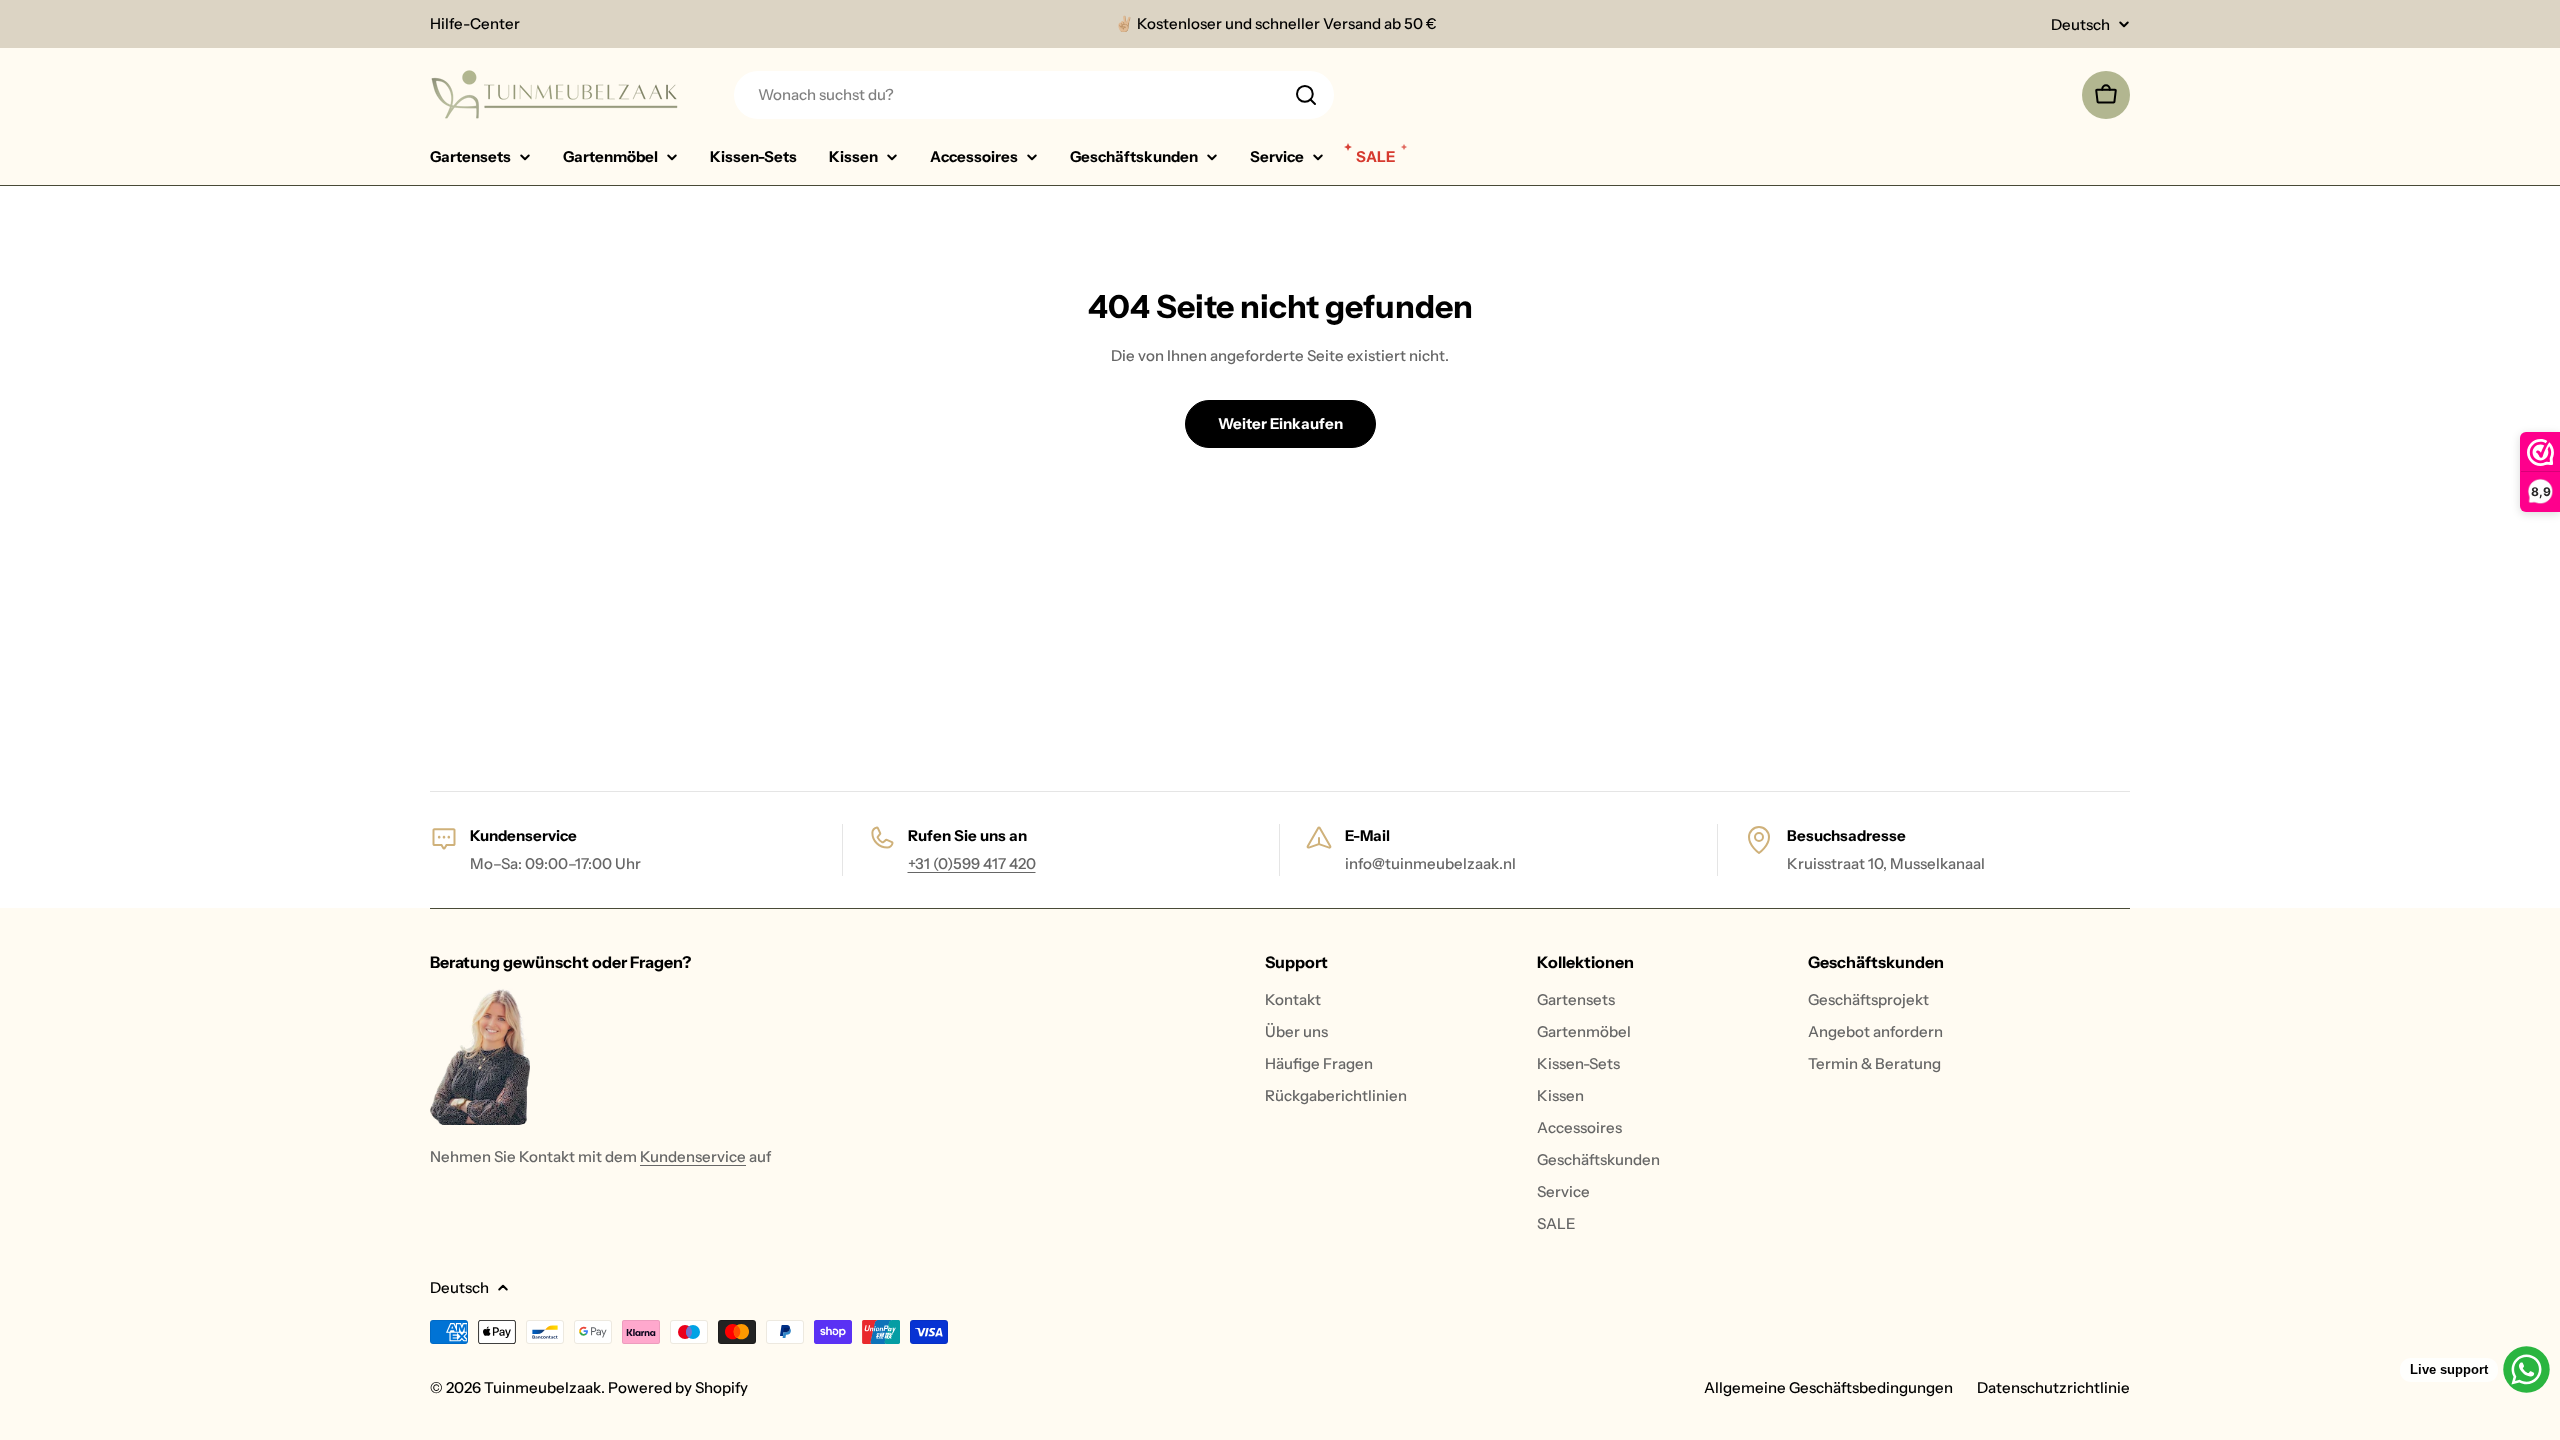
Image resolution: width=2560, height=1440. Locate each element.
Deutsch (2080, 24)
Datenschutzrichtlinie (2053, 1387)
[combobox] (1034, 95)
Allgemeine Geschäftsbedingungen (1828, 1387)
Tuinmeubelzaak (542, 1387)
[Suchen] (1306, 95)
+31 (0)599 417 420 (972, 863)
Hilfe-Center (475, 23)
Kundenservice (693, 1156)
